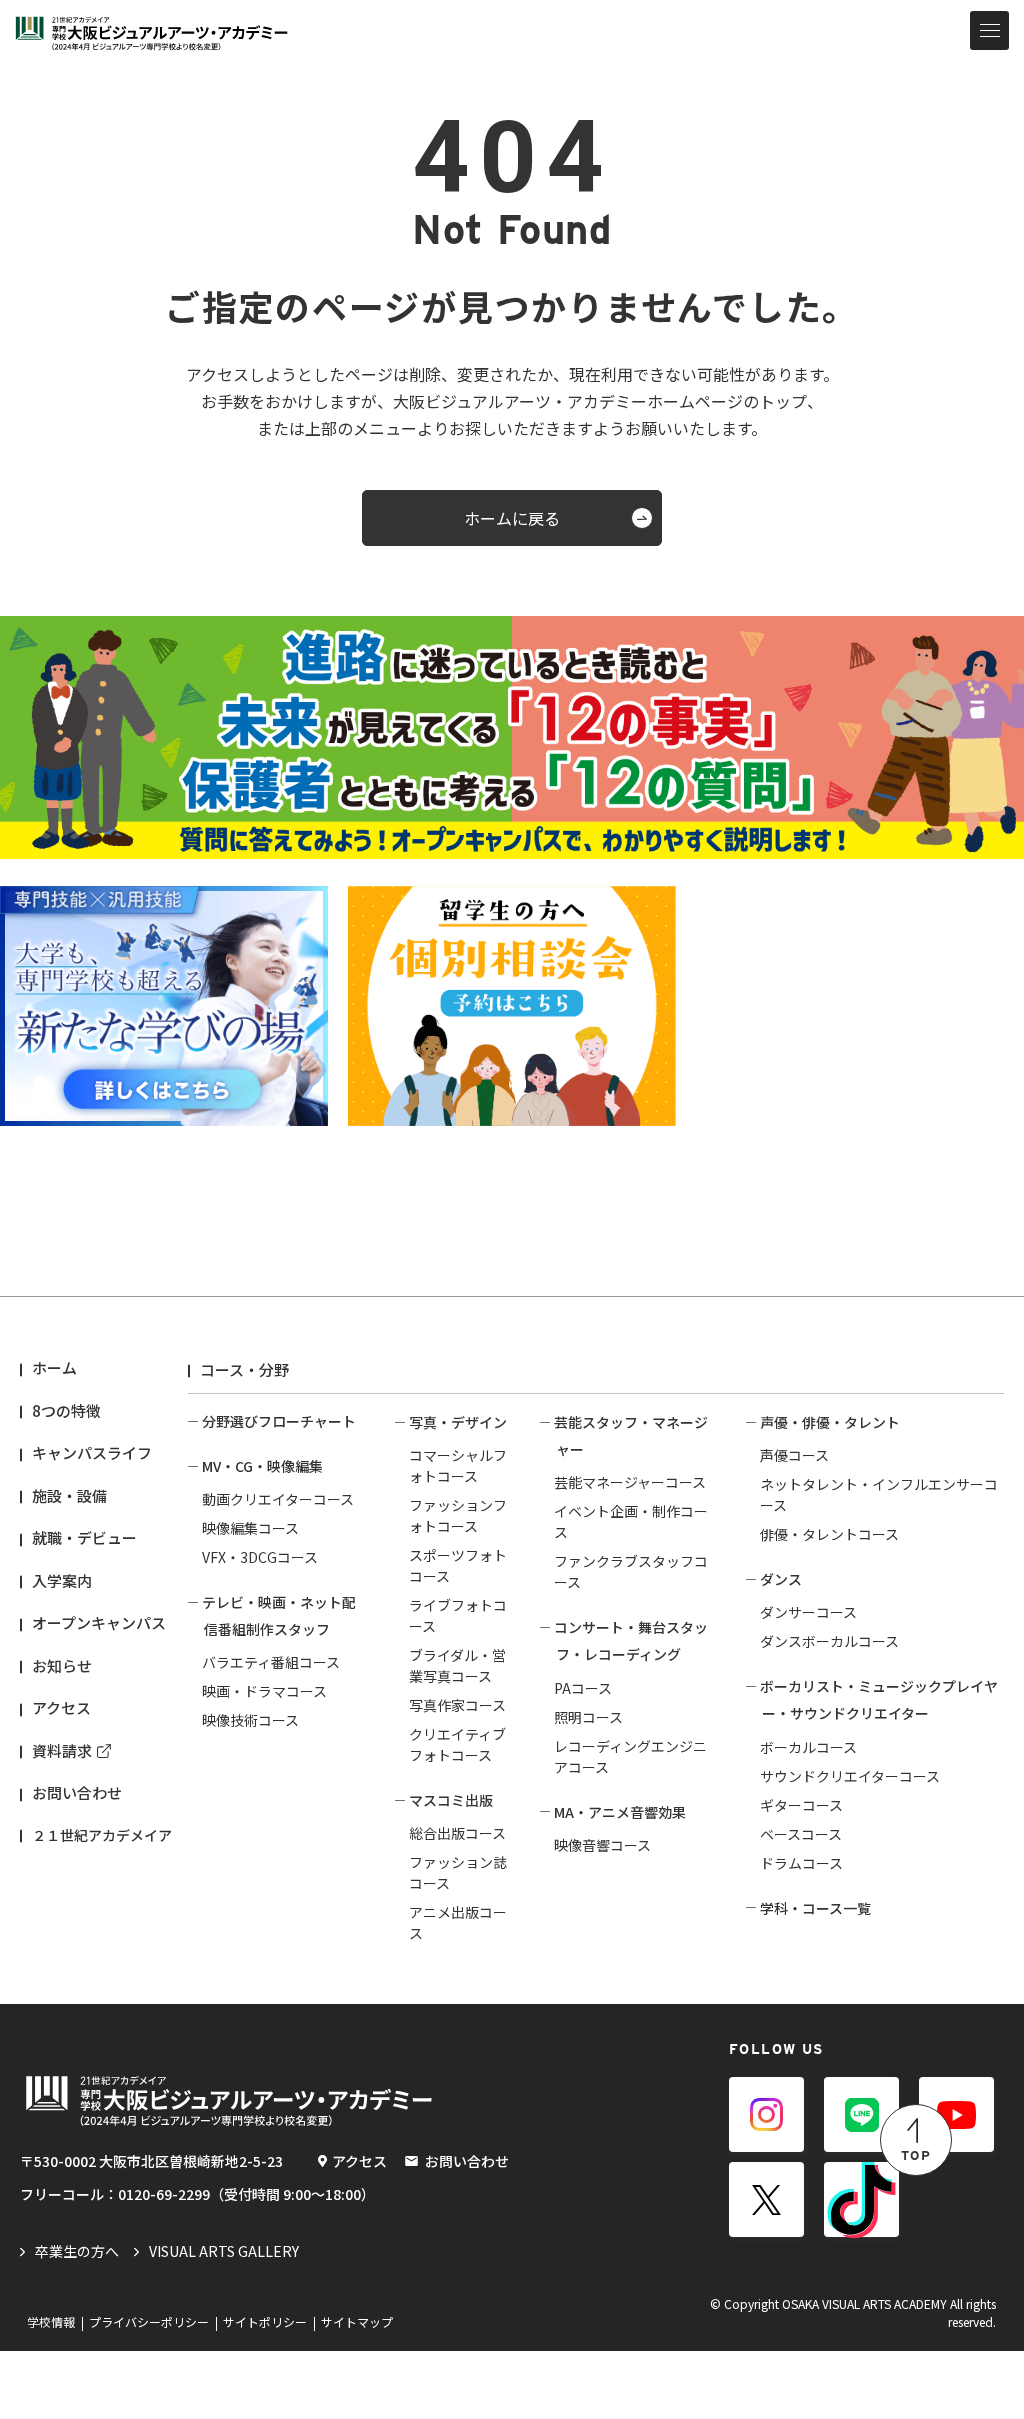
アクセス (61, 1707)
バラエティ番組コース (271, 1662)
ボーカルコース (808, 1747)
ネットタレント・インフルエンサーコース (879, 1494)
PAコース (583, 1688)
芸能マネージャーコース (630, 1482)
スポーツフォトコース (458, 1565)
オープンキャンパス (99, 1622)
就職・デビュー (84, 1537)
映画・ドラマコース (264, 1691)
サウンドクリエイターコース (850, 1776)
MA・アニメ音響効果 (620, 1812)
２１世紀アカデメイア (102, 1835)
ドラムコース (801, 1863)
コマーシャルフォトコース (458, 1465)
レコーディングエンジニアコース (630, 1756)
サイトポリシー (265, 2321)
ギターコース (801, 1805)
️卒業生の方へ (77, 2251)
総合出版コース (457, 1833)
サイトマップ (357, 2321)
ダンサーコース (808, 1612)
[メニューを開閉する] (989, 30)
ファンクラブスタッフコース (631, 1571)
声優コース (794, 1455)
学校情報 (51, 2321)
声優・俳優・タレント (830, 1422)
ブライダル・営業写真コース (457, 1665)
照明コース (588, 1717)
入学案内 (62, 1580)
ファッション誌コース (458, 1872)
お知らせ (62, 1665)
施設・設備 (69, 1495)
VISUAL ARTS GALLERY (224, 2251)
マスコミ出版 (451, 1800)
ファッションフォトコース (458, 1515)
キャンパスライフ (92, 1452)
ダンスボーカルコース (829, 1641)
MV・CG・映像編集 (262, 1466)
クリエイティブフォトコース (457, 1744)
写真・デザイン (458, 1422)
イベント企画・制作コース (631, 1521)
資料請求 (62, 1750)
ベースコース (801, 1834)
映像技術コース (250, 1720)
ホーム (54, 1367)
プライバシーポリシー (149, 2321)
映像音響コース (602, 1845)
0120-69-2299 (164, 2194)
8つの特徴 (66, 1410)
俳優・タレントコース (829, 1534)
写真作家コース (457, 1705)
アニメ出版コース (458, 1922)
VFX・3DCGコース (260, 1557)
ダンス (781, 1579)
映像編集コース (250, 1528)
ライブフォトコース (458, 1615)
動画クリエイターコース (278, 1499)
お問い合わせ (77, 1792)
